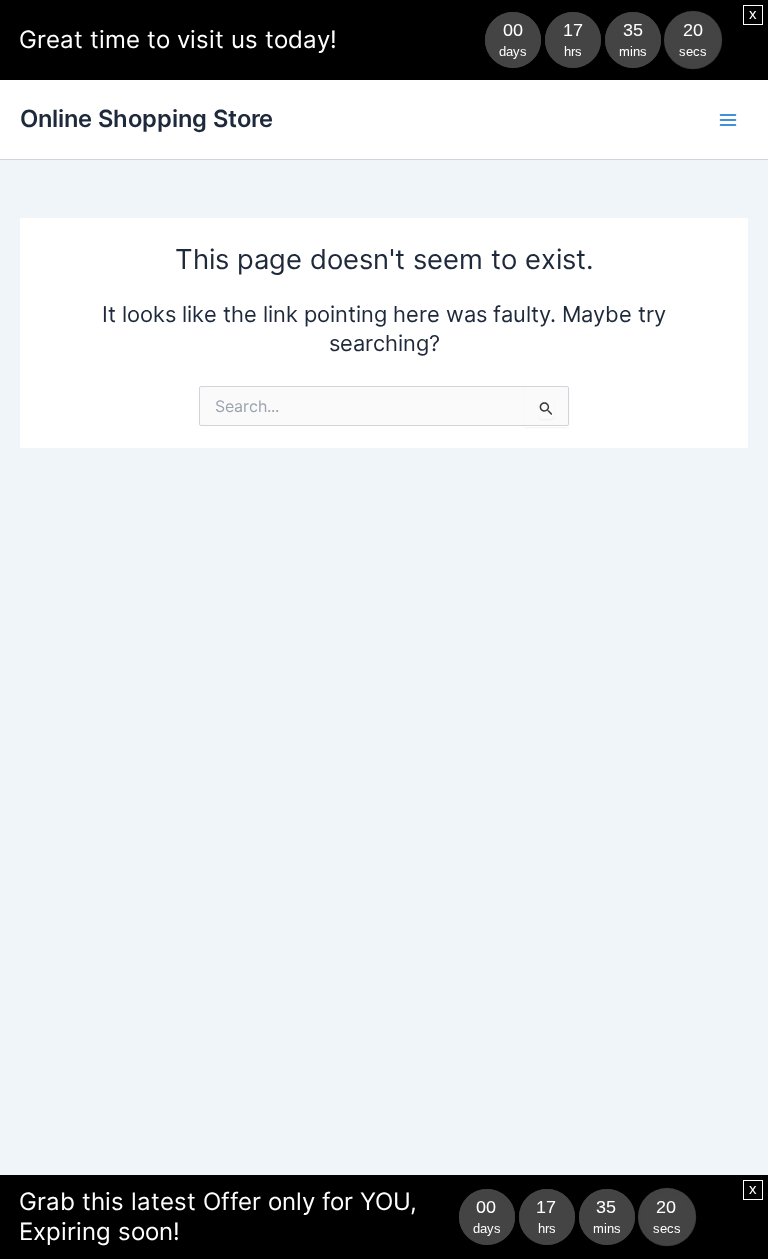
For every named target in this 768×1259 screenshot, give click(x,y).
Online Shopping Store (146, 118)
